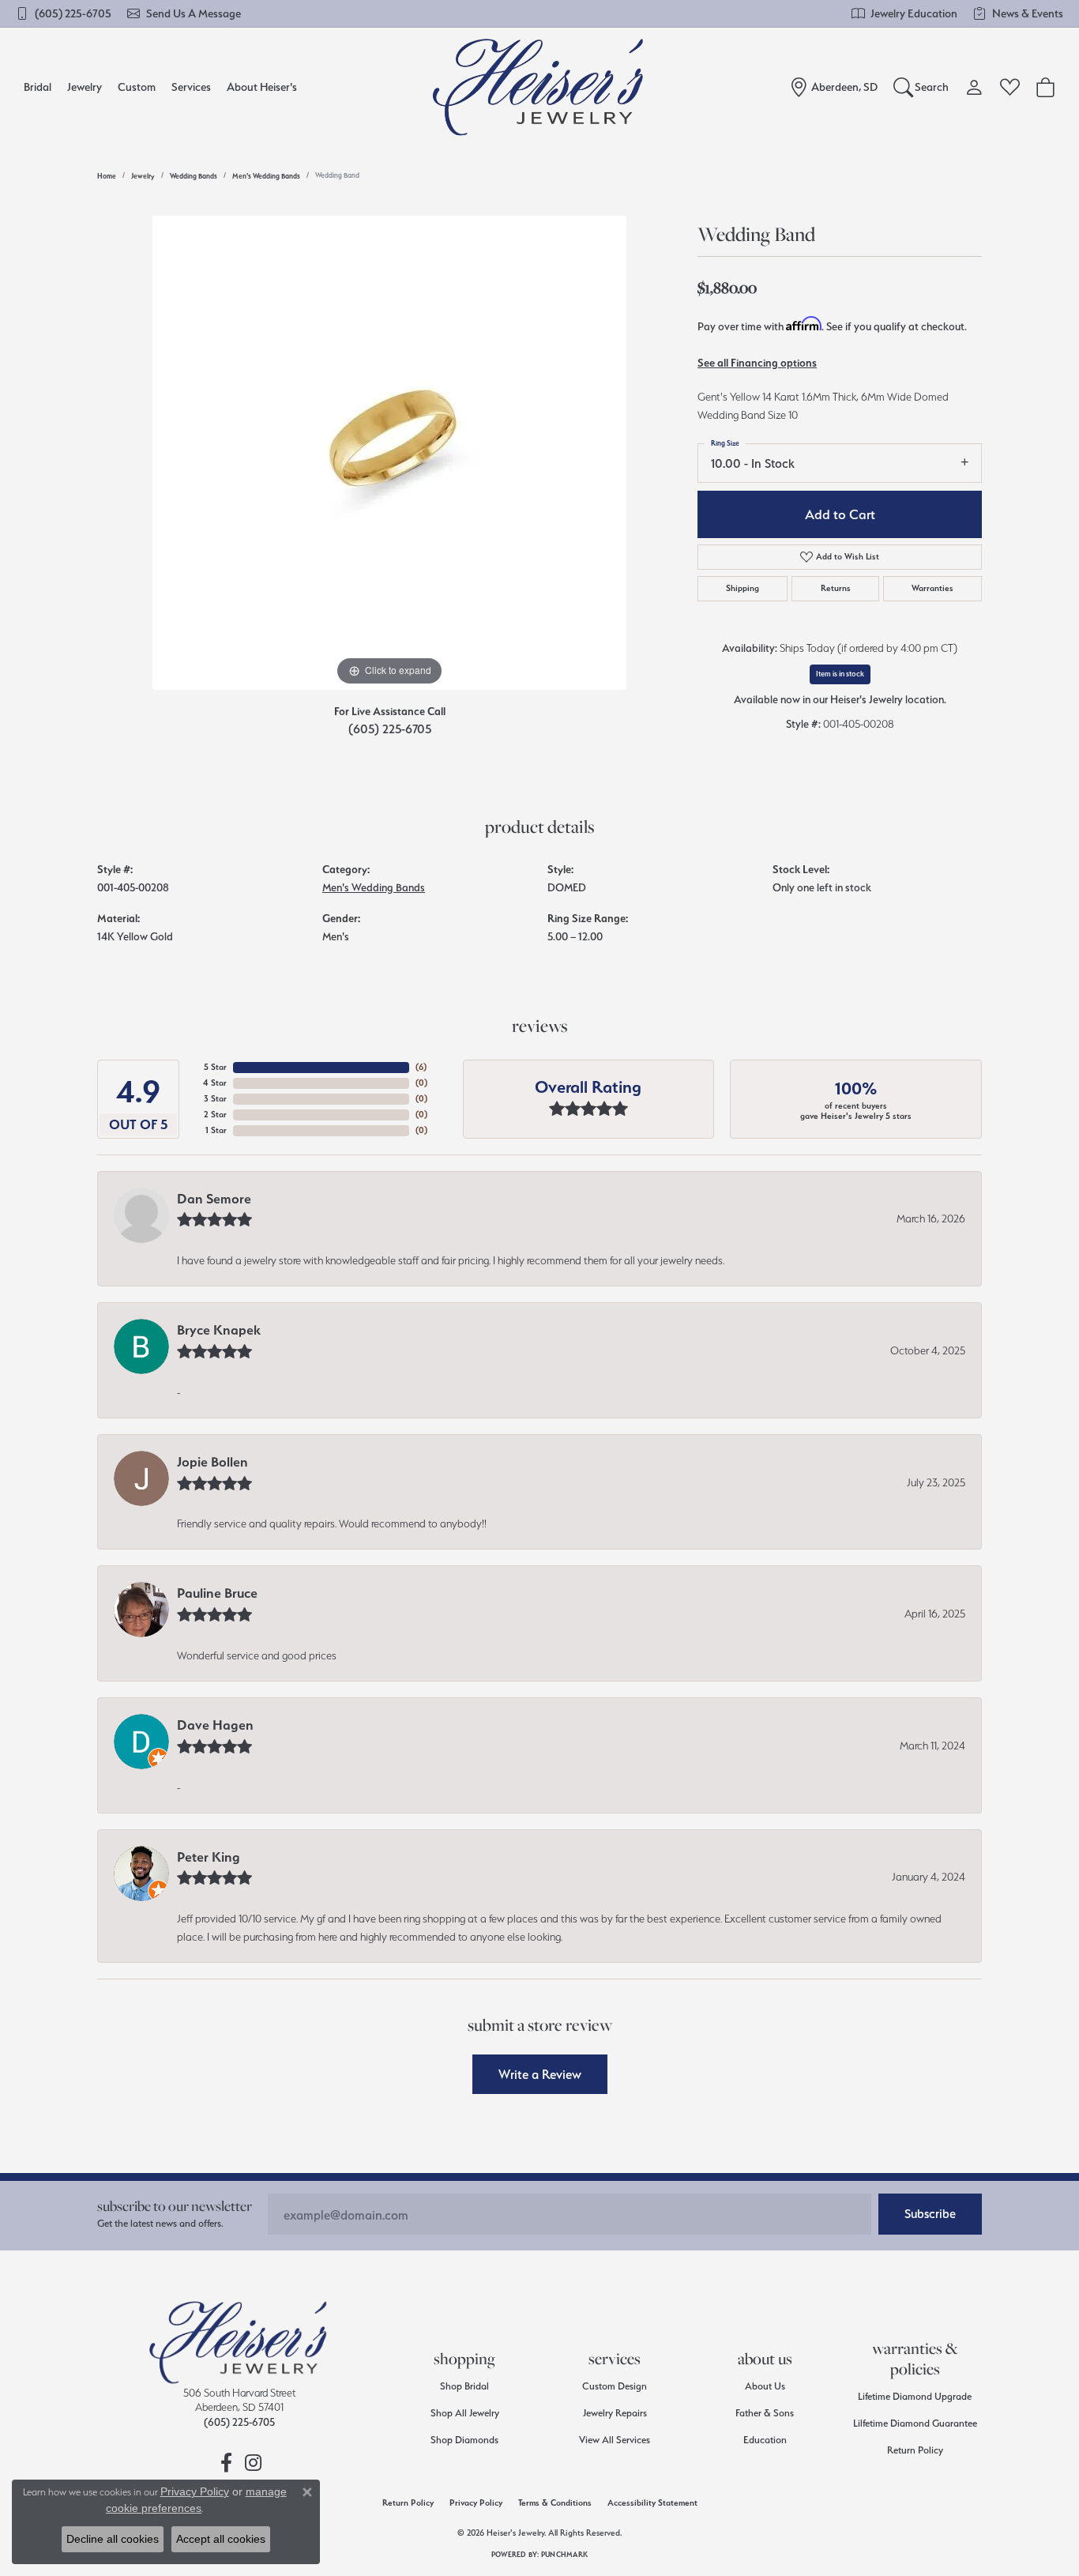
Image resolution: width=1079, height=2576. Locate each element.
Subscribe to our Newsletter (175, 2206)
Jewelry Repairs (615, 2413)
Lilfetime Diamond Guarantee (915, 2423)
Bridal (38, 87)
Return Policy (915, 2450)
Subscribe (930, 2214)
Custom (137, 87)
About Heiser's (262, 87)
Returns (836, 588)
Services (191, 87)
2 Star (215, 1115)
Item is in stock (840, 674)
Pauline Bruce (217, 1593)
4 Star (215, 1083)
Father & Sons (765, 2413)
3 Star (215, 1099)
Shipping (743, 588)
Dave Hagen (215, 1725)
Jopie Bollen (212, 1462)
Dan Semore (214, 1199)
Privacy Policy (476, 2503)
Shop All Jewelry (465, 2413)
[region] (389, 453)
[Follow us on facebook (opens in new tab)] (226, 2463)
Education (765, 2440)
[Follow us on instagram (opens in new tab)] (253, 2463)
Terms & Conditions (555, 2503)
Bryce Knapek (219, 1330)
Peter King (209, 1857)
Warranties (932, 588)
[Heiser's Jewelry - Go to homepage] (239, 2342)
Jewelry (85, 87)
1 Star (216, 1130)
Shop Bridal (464, 2386)
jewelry (143, 176)
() (421, 1067)
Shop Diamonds (464, 2440)
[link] (64, 13)
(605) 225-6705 (390, 729)
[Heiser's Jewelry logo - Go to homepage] (540, 87)
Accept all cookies (221, 2539)
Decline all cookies (113, 2539)
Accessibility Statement (652, 2503)
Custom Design (615, 2386)
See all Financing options (757, 363)
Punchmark (564, 2554)
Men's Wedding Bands (266, 176)
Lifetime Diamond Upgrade (915, 2396)
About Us (765, 2386)
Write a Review (540, 2074)
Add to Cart (840, 514)
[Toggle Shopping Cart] (1045, 87)
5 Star (215, 1067)
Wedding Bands (194, 176)
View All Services (615, 2440)
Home (107, 176)
